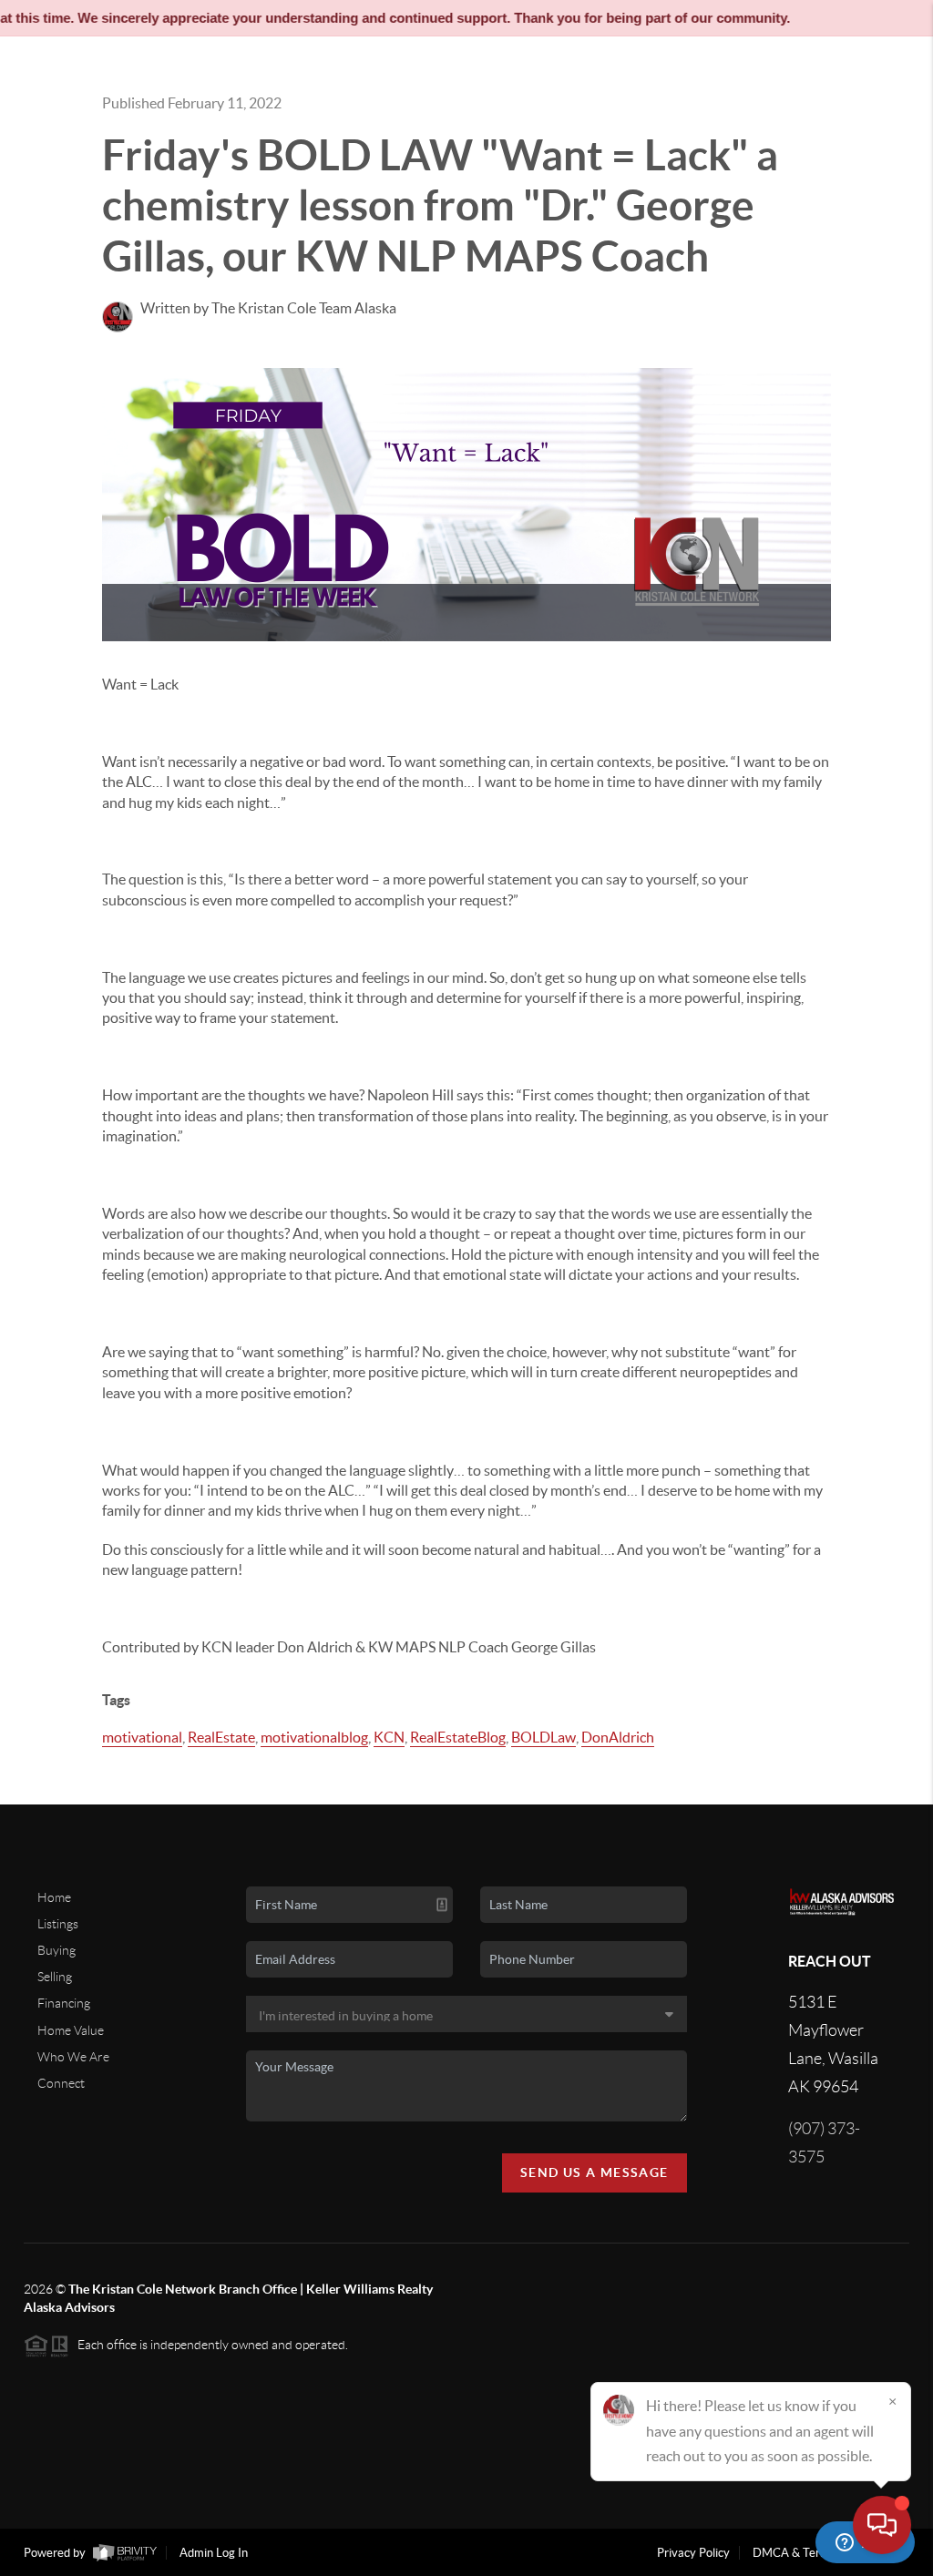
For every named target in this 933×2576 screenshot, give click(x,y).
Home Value (71, 2030)
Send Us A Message (595, 2172)
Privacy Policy (693, 2553)
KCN (389, 1737)
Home (54, 1897)
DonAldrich (618, 1737)
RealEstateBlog (458, 1737)
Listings (58, 1924)
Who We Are (73, 2057)
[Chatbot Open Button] (882, 2525)
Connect (61, 2083)
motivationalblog (314, 1737)
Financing (64, 2003)
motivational (142, 1737)
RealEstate (221, 1737)
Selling (55, 1977)
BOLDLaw (543, 1737)
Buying (56, 1950)
